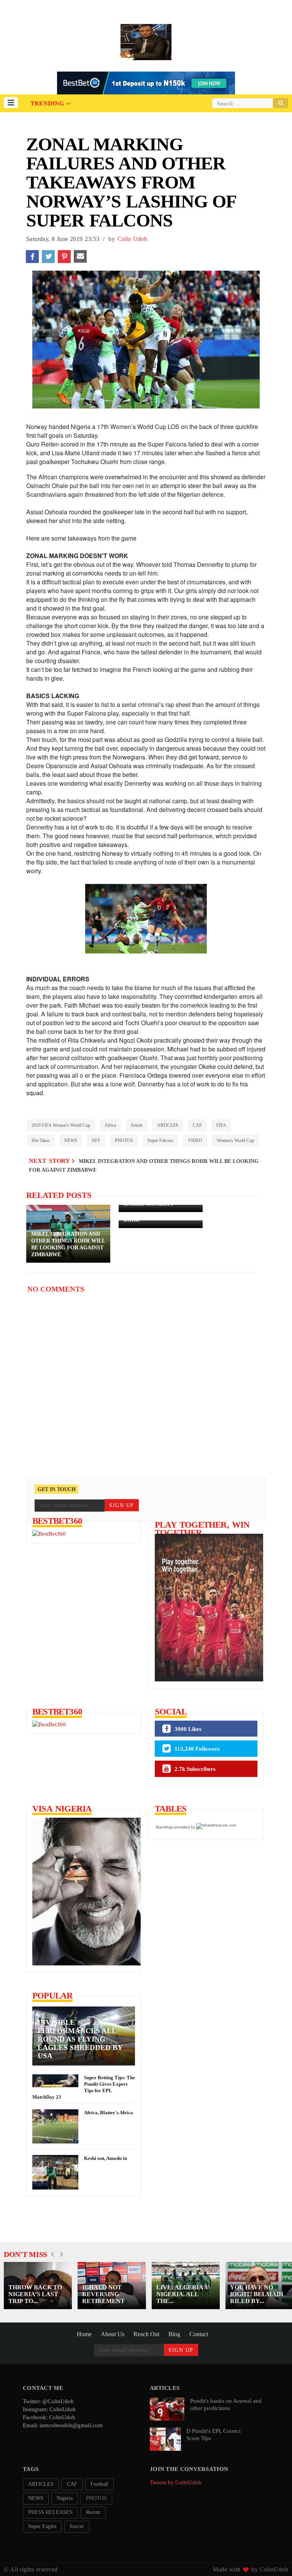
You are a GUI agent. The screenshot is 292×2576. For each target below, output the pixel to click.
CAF (197, 1125)
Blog (174, 2334)
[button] (11, 103)
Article (136, 1125)
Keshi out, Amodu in (106, 2158)
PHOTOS (124, 1140)
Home (84, 2334)
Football (99, 2484)
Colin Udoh (132, 239)
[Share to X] (48, 257)
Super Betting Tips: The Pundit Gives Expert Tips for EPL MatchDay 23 (84, 2087)
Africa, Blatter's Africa (109, 2113)
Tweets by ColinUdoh (176, 2482)
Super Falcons (160, 1140)
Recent (93, 2512)
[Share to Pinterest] (64, 257)
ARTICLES (168, 1125)
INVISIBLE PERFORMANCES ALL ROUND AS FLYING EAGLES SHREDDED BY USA (80, 2039)
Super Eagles (42, 2526)
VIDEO (195, 1140)
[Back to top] (273, 2558)
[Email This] (80, 257)
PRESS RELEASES (50, 2512)
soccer (77, 2526)
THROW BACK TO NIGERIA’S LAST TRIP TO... (35, 2294)
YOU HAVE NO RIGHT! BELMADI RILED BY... (257, 2294)
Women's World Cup (235, 1140)
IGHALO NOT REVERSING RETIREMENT (103, 2294)
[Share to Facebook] (32, 257)
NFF (96, 1140)
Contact (199, 2334)
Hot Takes (41, 1140)
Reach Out (146, 2334)
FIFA (221, 1125)
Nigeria (65, 2498)
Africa (110, 1125)
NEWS (71, 1140)
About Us (113, 2334)
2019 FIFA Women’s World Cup (61, 1125)
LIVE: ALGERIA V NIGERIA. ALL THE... (183, 2294)
